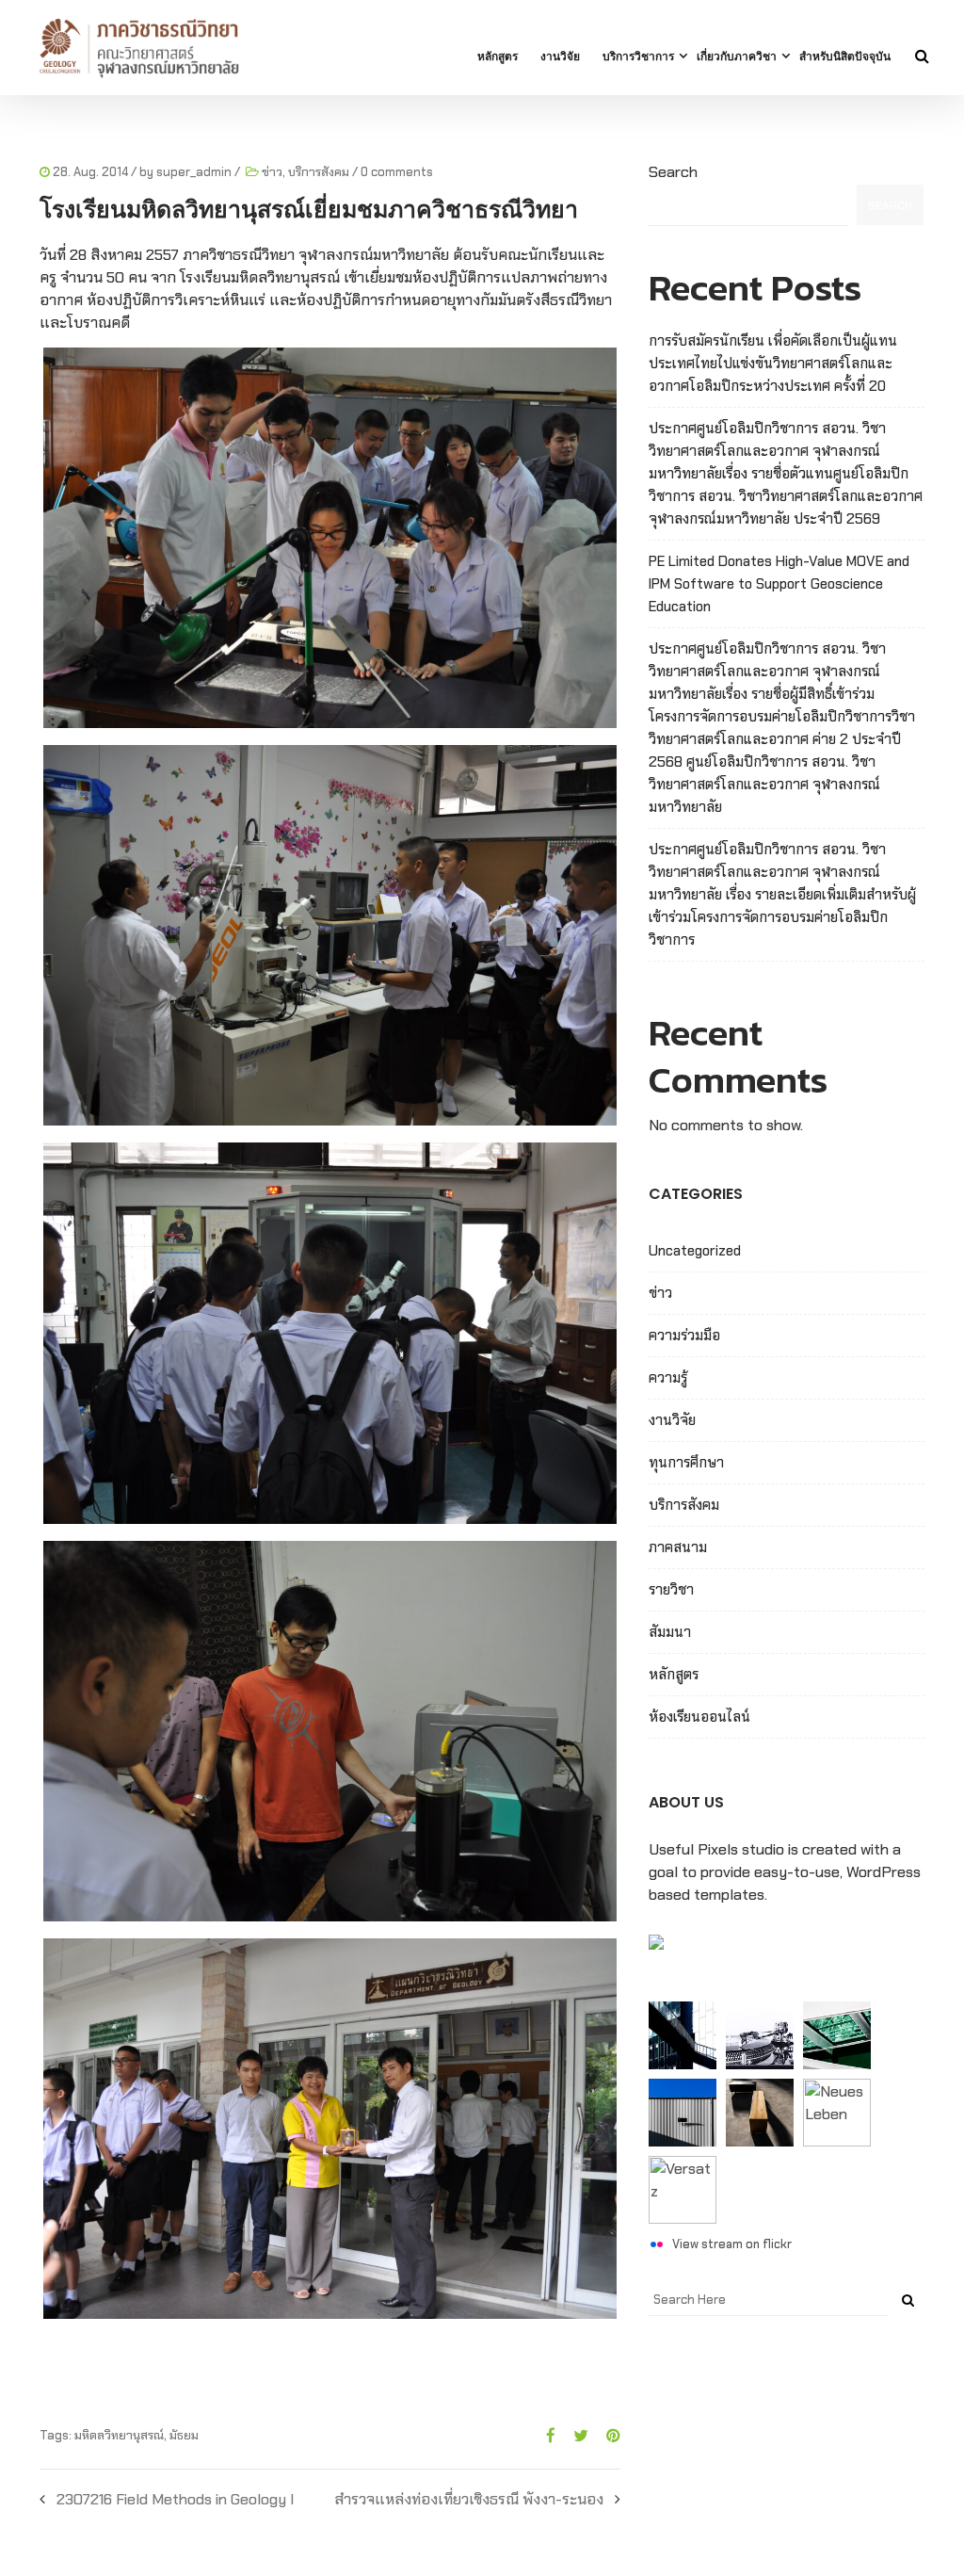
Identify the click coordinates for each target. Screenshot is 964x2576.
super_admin (194, 172)
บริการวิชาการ (638, 56)
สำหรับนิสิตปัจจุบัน (845, 56)
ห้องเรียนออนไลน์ (699, 1717)
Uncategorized (695, 1251)
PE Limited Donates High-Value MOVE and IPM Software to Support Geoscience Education (779, 584)
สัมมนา (670, 1632)
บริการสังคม (319, 172)
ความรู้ (668, 1378)
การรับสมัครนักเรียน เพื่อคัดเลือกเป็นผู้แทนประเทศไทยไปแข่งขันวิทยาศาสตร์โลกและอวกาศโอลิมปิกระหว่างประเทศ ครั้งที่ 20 (773, 364)
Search (673, 172)
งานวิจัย (560, 56)
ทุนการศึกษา (686, 1463)
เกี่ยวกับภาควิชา (737, 56)
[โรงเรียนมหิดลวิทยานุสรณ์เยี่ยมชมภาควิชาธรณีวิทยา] (544, 2436)
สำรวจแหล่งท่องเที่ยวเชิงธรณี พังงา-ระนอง (469, 2499)
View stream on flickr (732, 2244)
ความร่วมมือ (684, 1336)
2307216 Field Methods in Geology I (175, 2499)
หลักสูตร (498, 56)
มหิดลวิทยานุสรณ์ (119, 2435)
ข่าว (272, 172)
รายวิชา (671, 1590)
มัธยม (184, 2435)
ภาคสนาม (678, 1547)
